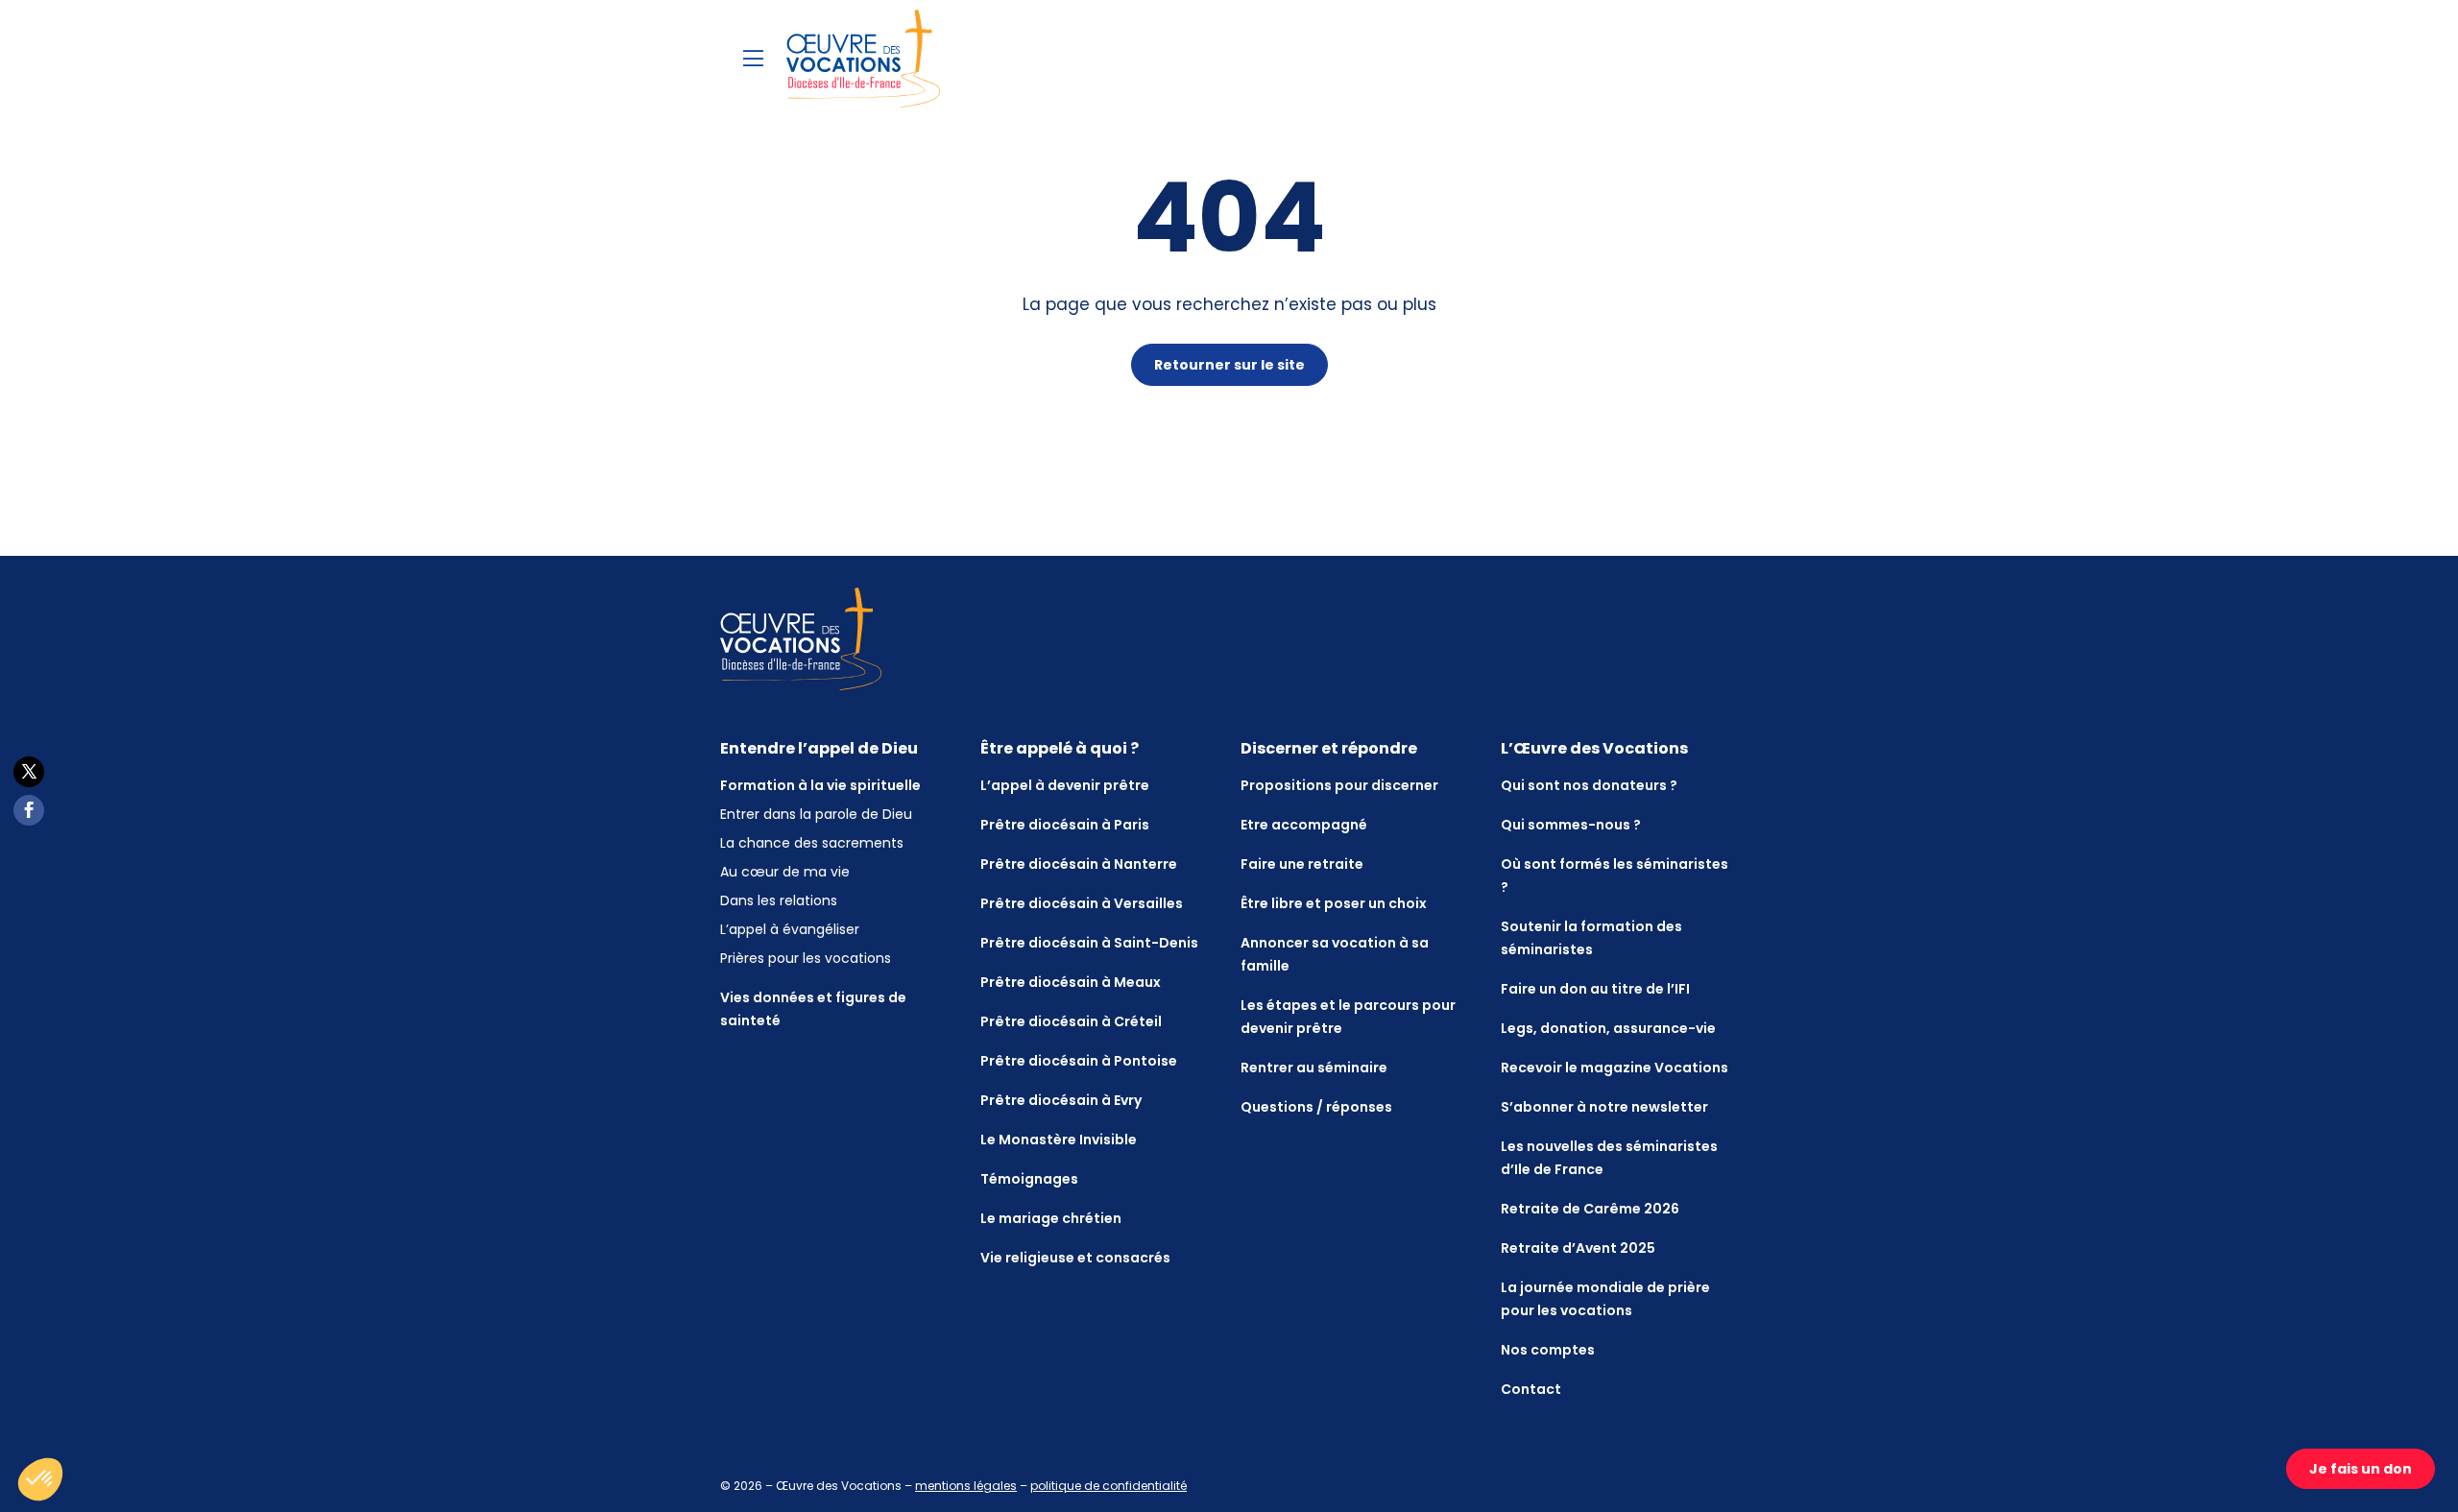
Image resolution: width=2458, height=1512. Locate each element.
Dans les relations (779, 900)
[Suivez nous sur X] (29, 772)
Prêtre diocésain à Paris (1065, 825)
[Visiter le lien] (863, 59)
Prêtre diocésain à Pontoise (1079, 1061)
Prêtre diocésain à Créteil (1071, 1021)
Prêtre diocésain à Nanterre (1079, 864)
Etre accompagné (1304, 825)
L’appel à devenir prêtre (1065, 785)
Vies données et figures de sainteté (813, 1009)
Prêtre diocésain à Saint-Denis (1089, 943)
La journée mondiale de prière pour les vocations (1605, 1299)
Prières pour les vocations (806, 958)
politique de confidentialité (1109, 1486)
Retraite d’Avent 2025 (1578, 1248)
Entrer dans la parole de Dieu (816, 814)
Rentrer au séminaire (1314, 1068)
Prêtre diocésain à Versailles (1082, 903)
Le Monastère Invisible (1059, 1140)
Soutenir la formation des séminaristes (1591, 938)
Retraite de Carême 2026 (1590, 1209)
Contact (1531, 1389)
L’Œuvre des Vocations (1594, 748)
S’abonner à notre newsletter (1604, 1107)
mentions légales (966, 1486)
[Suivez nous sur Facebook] (29, 810)
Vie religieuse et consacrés (1075, 1258)
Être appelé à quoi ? (1060, 748)
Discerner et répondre (1329, 748)
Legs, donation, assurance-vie (1608, 1028)
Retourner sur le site (1229, 365)
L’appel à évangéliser (790, 929)
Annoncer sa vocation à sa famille (1335, 954)
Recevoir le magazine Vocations (1615, 1068)
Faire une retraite (1302, 864)
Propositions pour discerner (1339, 785)
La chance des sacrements (812, 843)
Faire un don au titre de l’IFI (1595, 989)
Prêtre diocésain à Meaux (1071, 982)
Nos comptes (1548, 1350)
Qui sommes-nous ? (1571, 825)
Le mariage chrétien (1051, 1218)
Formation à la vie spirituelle (820, 785)
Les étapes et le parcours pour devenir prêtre (1348, 1017)
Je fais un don (2361, 1469)
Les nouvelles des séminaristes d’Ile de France (1609, 1158)
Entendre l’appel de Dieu (819, 748)
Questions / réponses (1316, 1107)
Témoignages (1029, 1179)
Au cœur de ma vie (785, 872)
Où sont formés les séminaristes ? (1615, 876)
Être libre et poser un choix (1334, 903)
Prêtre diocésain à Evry (1061, 1100)
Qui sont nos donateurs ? (1589, 785)
